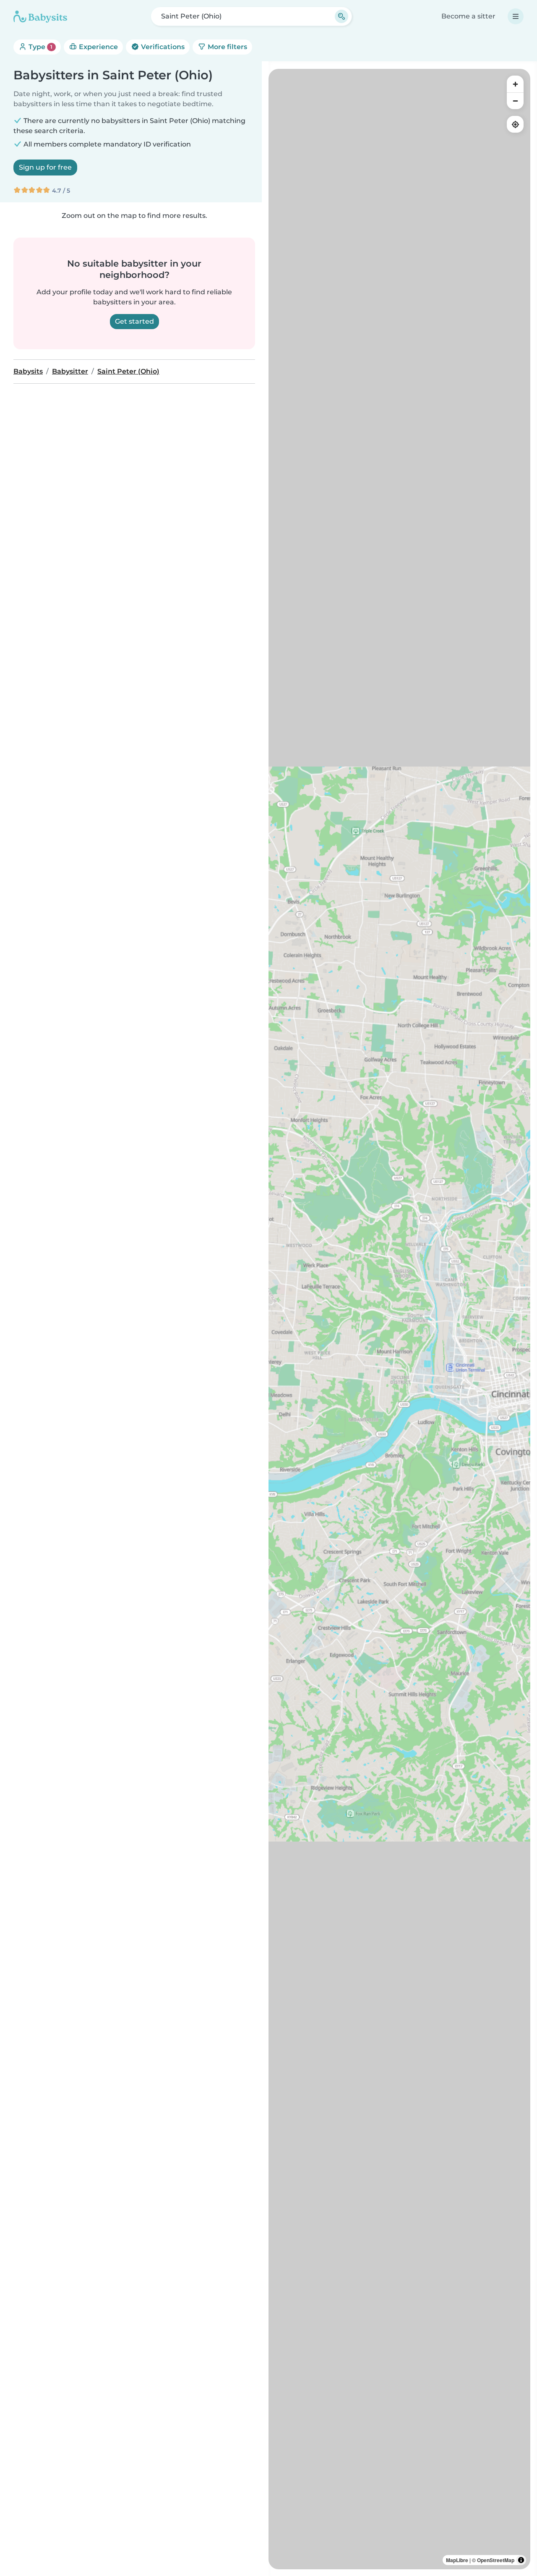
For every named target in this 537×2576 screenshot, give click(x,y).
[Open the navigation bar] (516, 16)
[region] (399, 1319)
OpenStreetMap (496, 2560)
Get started (134, 321)
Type (40, 47)
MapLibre (457, 2560)
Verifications (162, 47)
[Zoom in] (515, 84)
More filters (227, 47)
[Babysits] (40, 16)
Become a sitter (468, 16)
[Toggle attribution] (521, 2560)
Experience (98, 47)
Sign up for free (45, 167)
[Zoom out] (515, 101)
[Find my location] (515, 124)
